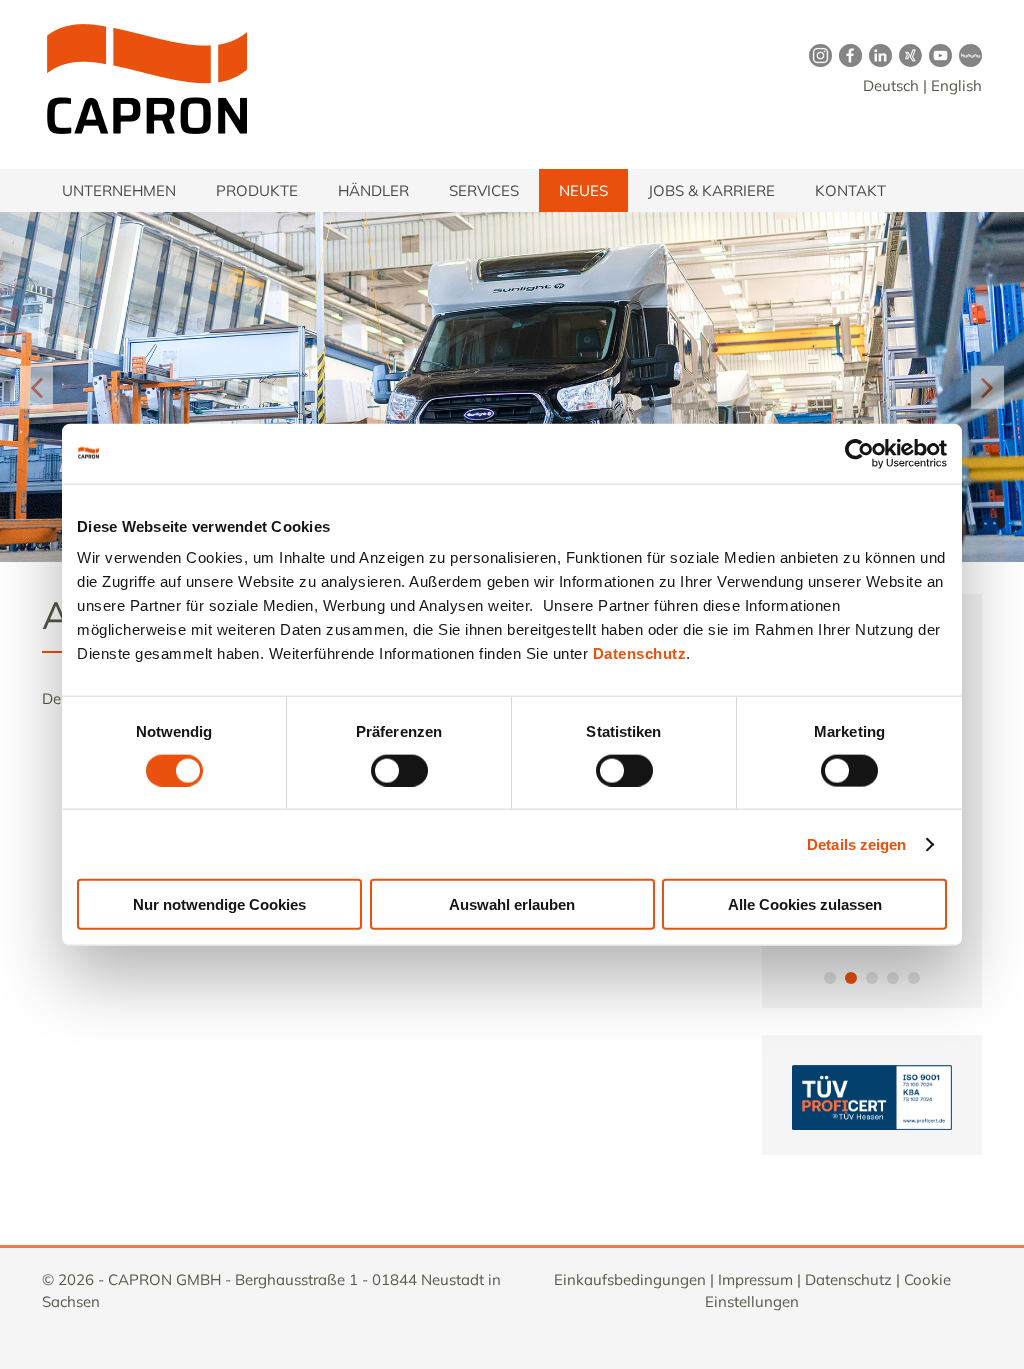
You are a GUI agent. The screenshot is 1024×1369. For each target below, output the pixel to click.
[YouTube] (937, 54)
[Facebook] (847, 54)
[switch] (399, 770)
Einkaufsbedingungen (630, 1279)
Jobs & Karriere (711, 190)
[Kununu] (967, 54)
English (956, 85)
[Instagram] (817, 54)
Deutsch (891, 85)
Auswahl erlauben (512, 904)
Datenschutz (640, 653)
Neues (583, 190)
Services (484, 190)
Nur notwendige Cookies (219, 904)
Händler (373, 190)
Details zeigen (856, 843)
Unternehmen (119, 190)
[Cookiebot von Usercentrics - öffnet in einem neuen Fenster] (859, 453)
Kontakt (850, 190)
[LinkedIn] (877, 54)
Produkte (257, 190)
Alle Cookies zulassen (805, 904)
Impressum (755, 1279)
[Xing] (907, 54)
